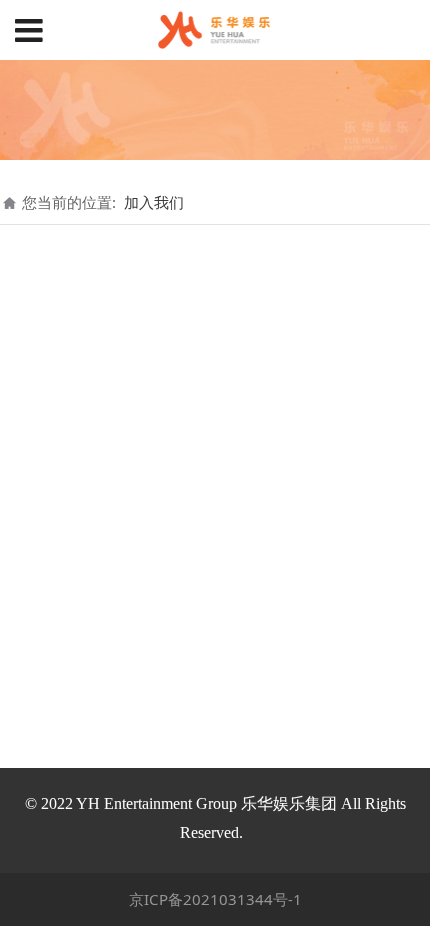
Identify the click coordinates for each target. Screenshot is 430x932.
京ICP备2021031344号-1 (215, 899)
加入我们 (154, 202)
